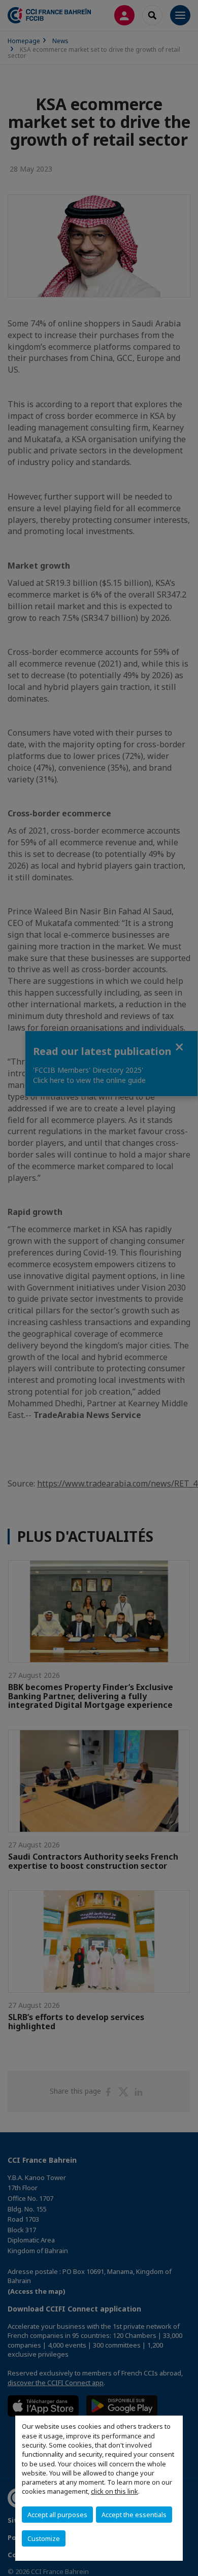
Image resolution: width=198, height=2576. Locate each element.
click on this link (114, 2491)
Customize (44, 2538)
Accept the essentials (134, 2515)
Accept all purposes (57, 2515)
